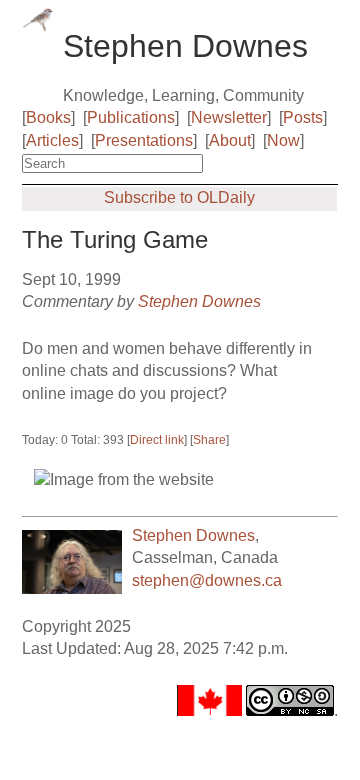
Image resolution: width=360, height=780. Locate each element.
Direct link (157, 440)
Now (283, 140)
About (230, 140)
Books (48, 117)
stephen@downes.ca (207, 580)
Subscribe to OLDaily (179, 197)
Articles (52, 140)
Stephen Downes (199, 301)
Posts (303, 117)
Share (209, 440)
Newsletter (229, 117)
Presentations (144, 140)
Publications (131, 117)
